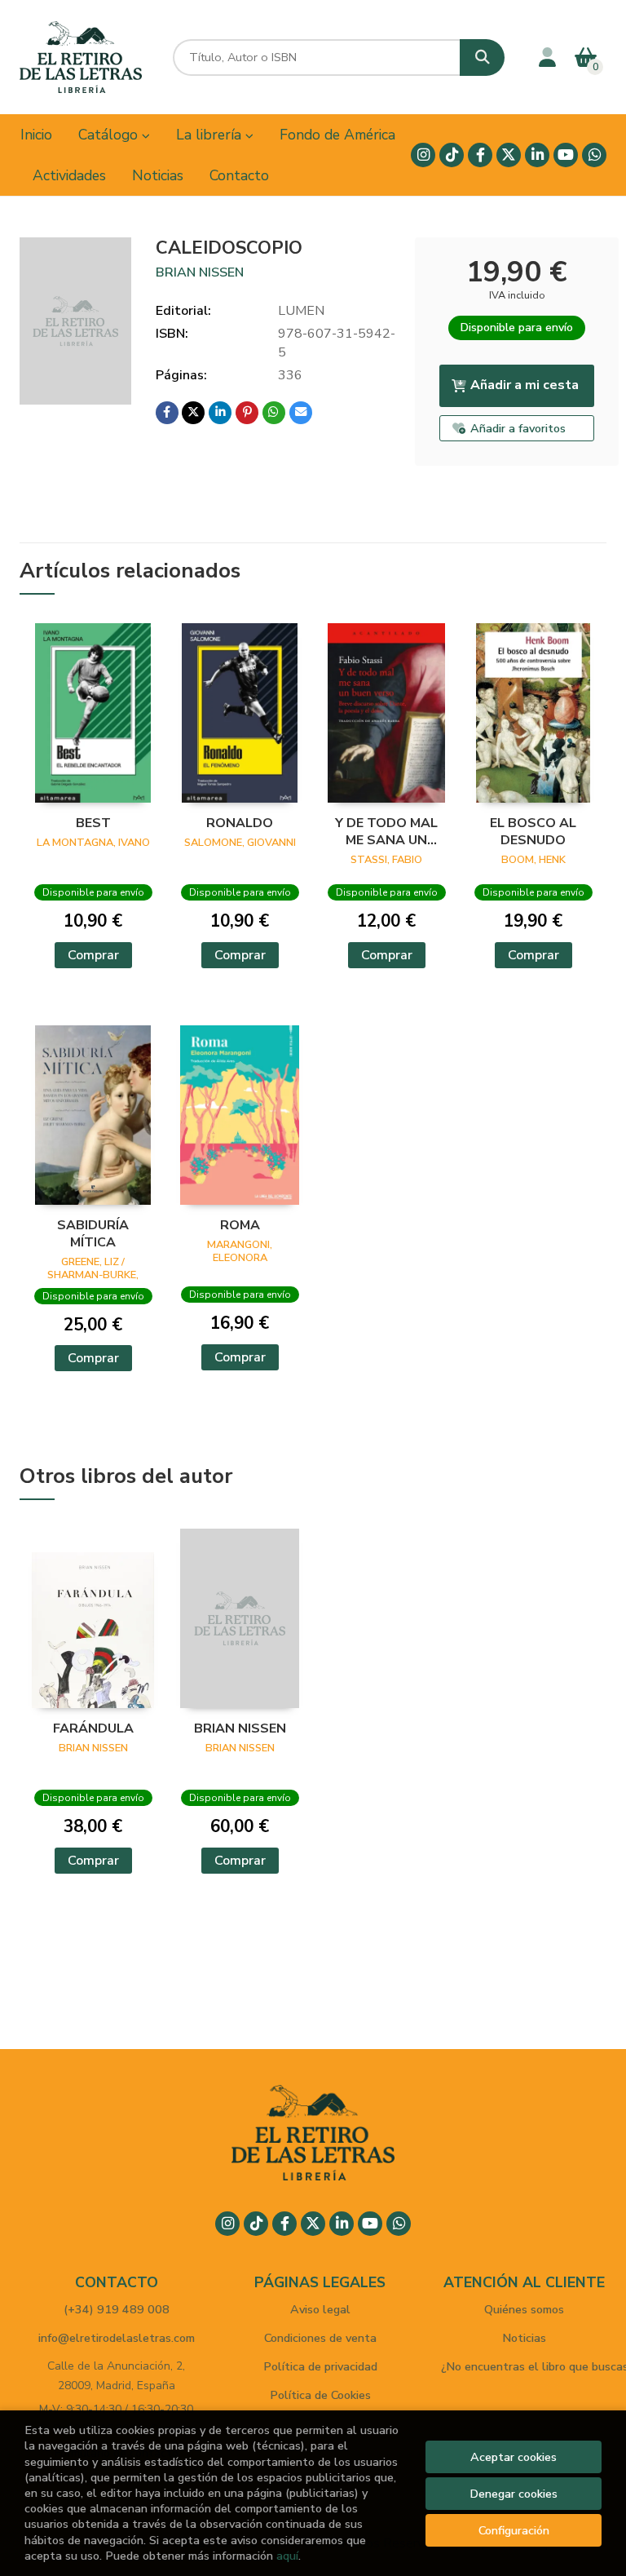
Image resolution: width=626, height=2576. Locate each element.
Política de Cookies (320, 2395)
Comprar (93, 955)
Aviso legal (320, 2309)
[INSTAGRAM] (423, 155)
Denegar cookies (514, 2494)
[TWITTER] (509, 155)
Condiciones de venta (320, 2338)
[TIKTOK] (452, 155)
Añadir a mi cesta (525, 385)
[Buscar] (482, 58)
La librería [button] (211, 135)
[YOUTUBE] (566, 155)
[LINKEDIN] (537, 155)
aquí (287, 2556)
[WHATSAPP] (594, 155)
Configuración (514, 2530)
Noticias (524, 2338)
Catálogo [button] (110, 135)
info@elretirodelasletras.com (117, 2338)
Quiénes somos (524, 2309)
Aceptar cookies (514, 2457)
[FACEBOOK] (480, 155)
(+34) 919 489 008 (117, 2309)
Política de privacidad (320, 2366)
